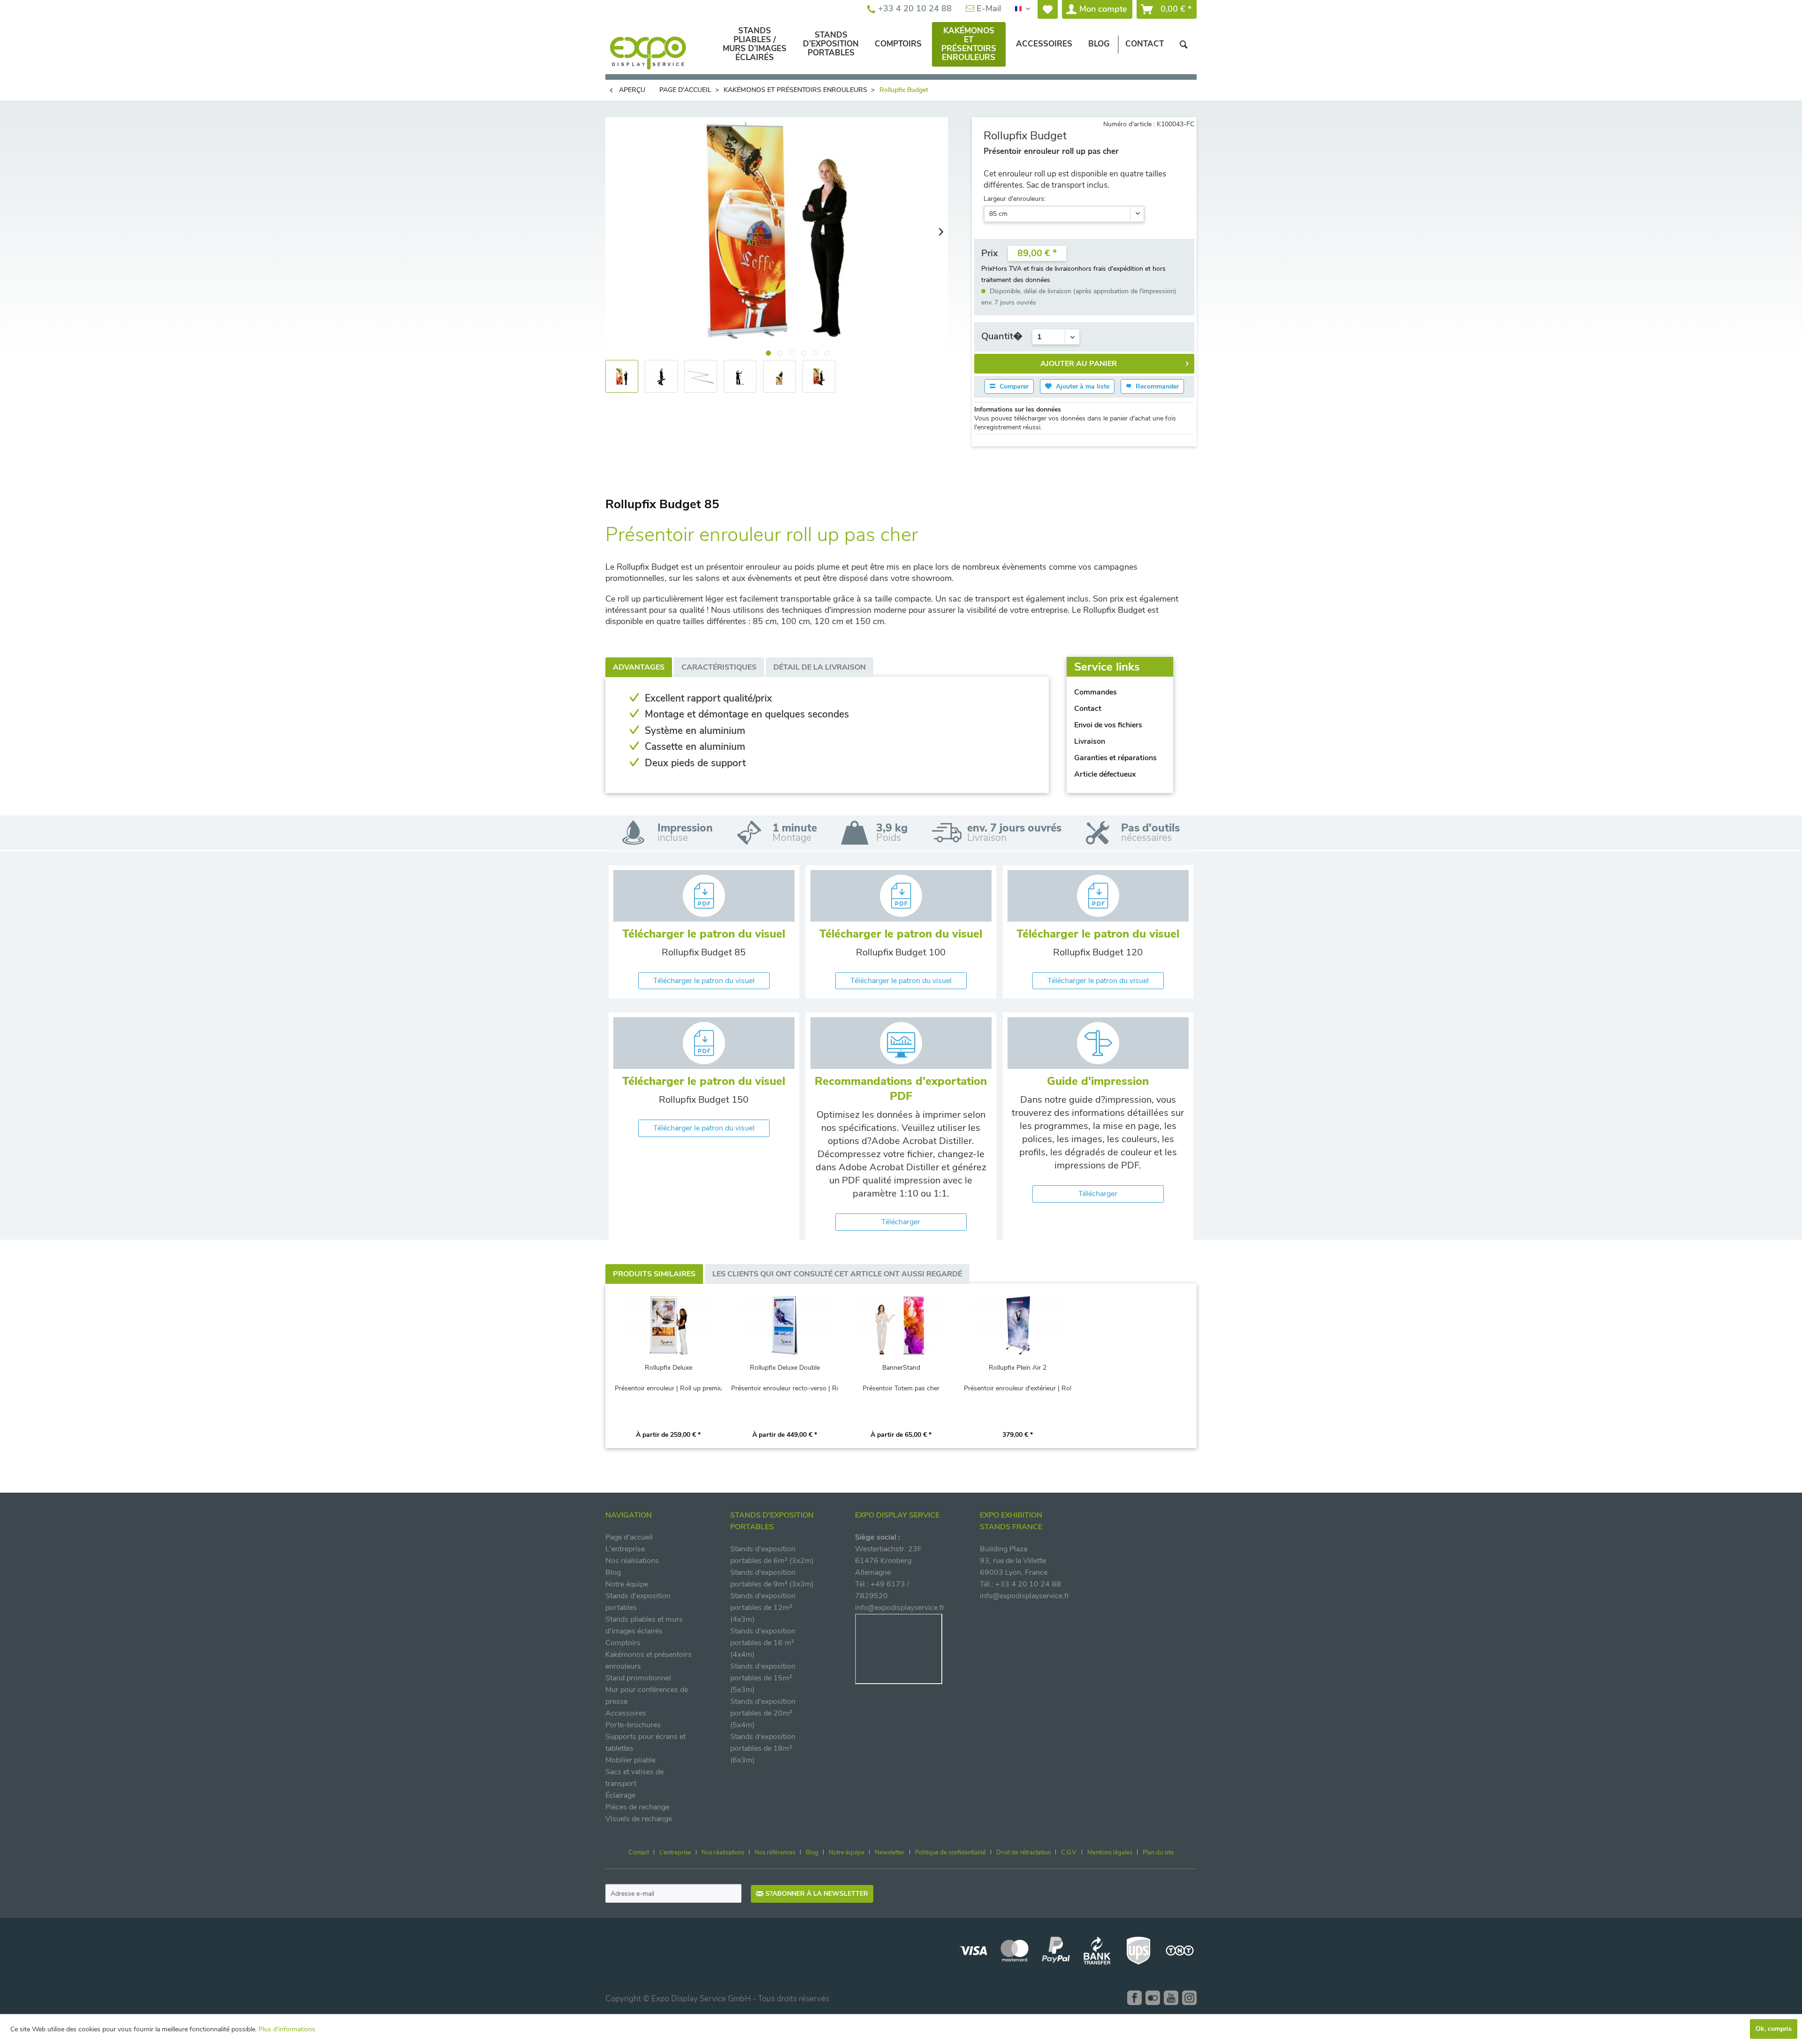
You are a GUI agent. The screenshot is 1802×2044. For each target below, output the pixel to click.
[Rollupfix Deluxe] (668, 1326)
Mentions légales (1110, 1853)
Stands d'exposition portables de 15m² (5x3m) (763, 1678)
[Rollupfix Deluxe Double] (785, 1326)
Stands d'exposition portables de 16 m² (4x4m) (763, 1643)
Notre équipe (627, 1584)
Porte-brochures (633, 1725)
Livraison (1090, 741)
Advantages (639, 667)
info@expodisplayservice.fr (900, 1608)
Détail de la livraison (820, 667)
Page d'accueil (629, 1537)
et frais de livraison (1051, 269)
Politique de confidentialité (951, 1853)
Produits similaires (654, 1274)
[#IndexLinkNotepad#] (1048, 9)
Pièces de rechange (637, 1807)
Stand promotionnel (638, 1678)
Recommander (1156, 386)
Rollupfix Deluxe (668, 1368)
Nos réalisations (632, 1561)
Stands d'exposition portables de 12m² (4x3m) (763, 1608)
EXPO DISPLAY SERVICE (897, 1515)
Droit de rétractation (1023, 1853)
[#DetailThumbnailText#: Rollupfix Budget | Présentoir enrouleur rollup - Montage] (779, 376)
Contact (1088, 709)
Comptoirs (623, 1643)
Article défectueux (1105, 774)
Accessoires (626, 1713)
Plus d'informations (287, 2029)
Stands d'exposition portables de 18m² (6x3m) (763, 1748)
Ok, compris (1774, 2029)
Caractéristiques (719, 667)
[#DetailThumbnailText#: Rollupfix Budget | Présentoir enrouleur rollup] (622, 376)
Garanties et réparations (1115, 758)
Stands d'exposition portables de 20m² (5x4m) (763, 1713)
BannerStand (901, 1368)
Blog (613, 1572)
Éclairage (620, 1795)
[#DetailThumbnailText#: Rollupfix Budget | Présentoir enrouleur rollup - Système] (740, 376)
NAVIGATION (629, 1515)
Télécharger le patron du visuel (704, 981)
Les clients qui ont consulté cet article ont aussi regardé (837, 1274)
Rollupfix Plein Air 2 (1018, 1368)
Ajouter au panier (1079, 364)
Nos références (775, 1853)
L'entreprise (625, 1549)
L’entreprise (675, 1853)
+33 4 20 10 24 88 (914, 8)
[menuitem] (1048, 9)
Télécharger (901, 1222)
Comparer (1013, 386)
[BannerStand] (901, 1326)
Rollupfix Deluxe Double (785, 1368)
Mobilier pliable (630, 1760)
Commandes (1096, 692)
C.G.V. (1069, 1853)
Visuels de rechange (639, 1819)
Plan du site (1158, 1853)
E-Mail (988, 8)
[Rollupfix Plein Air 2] (1017, 1326)
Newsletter (890, 1853)
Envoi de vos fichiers (1108, 725)
